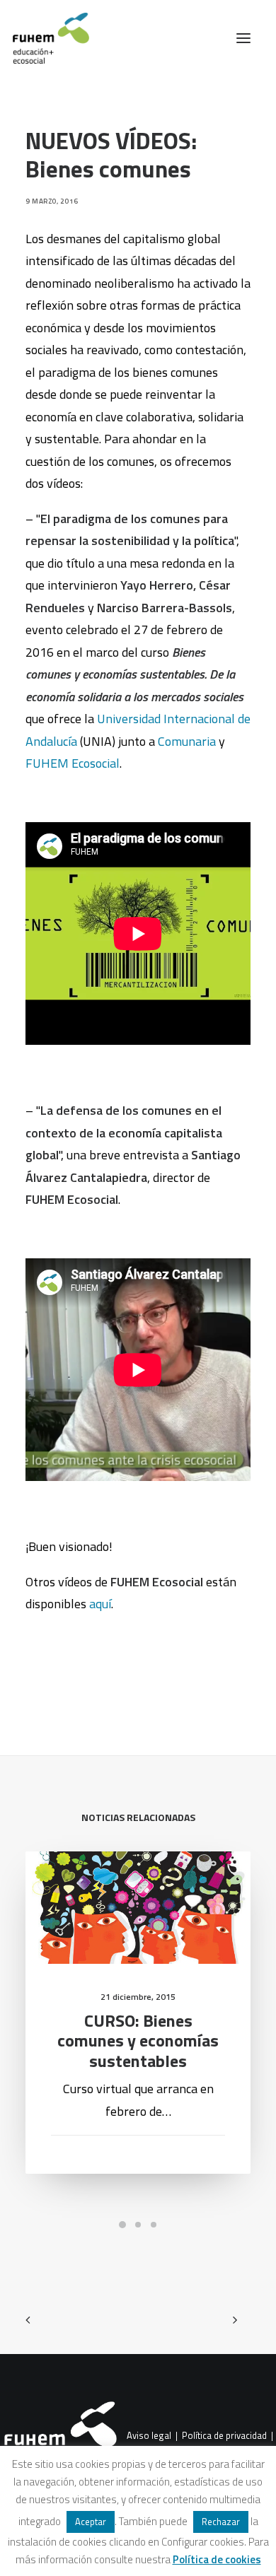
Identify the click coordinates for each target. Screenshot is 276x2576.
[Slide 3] (154, 2225)
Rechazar (221, 2522)
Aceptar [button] (91, 2522)
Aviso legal (149, 2435)
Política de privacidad (224, 2435)
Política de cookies (217, 2559)
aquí (100, 1604)
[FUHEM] (45, 38)
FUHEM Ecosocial (73, 763)
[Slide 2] (138, 2225)
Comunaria (188, 741)
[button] (243, 38)
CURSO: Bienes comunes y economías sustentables (138, 2041)
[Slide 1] (122, 2225)
